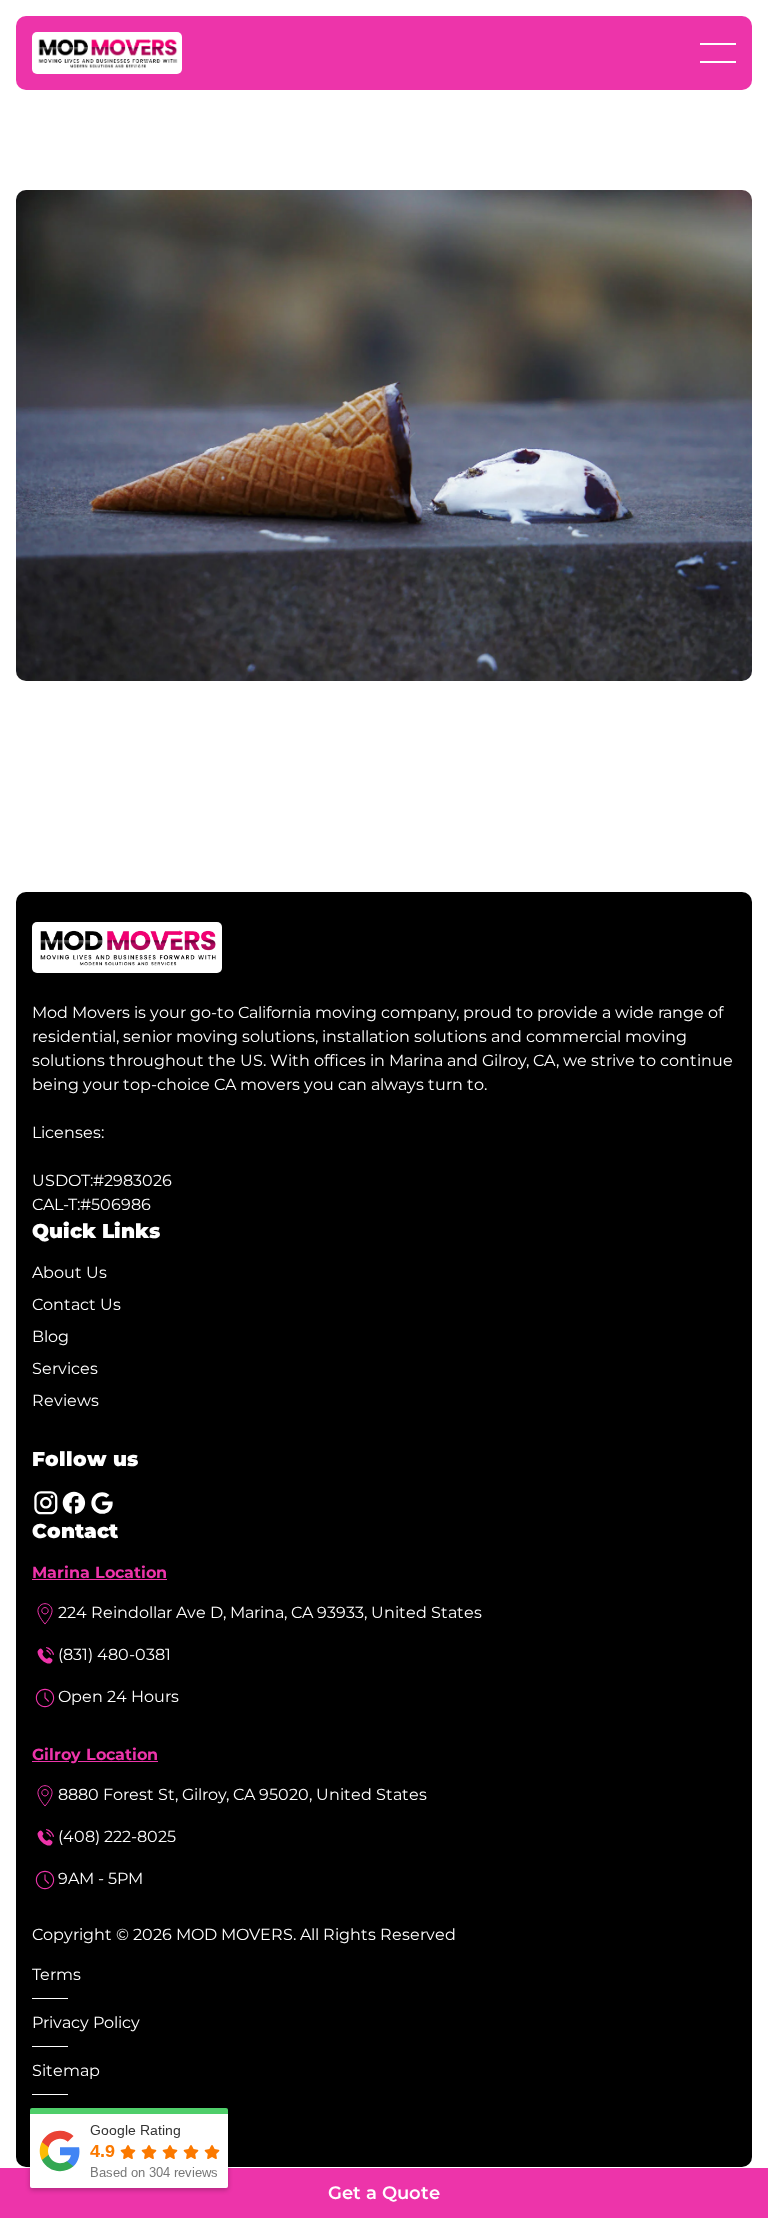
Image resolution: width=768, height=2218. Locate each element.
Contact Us (76, 1304)
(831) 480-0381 (114, 1654)
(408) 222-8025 (117, 1836)
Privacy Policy (86, 2022)
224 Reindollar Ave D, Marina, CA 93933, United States (270, 1612)
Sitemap (66, 2070)
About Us (69, 1272)
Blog (50, 1336)
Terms (56, 1974)
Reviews (65, 1400)
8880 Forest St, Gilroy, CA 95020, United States (242, 1794)
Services (65, 1368)
